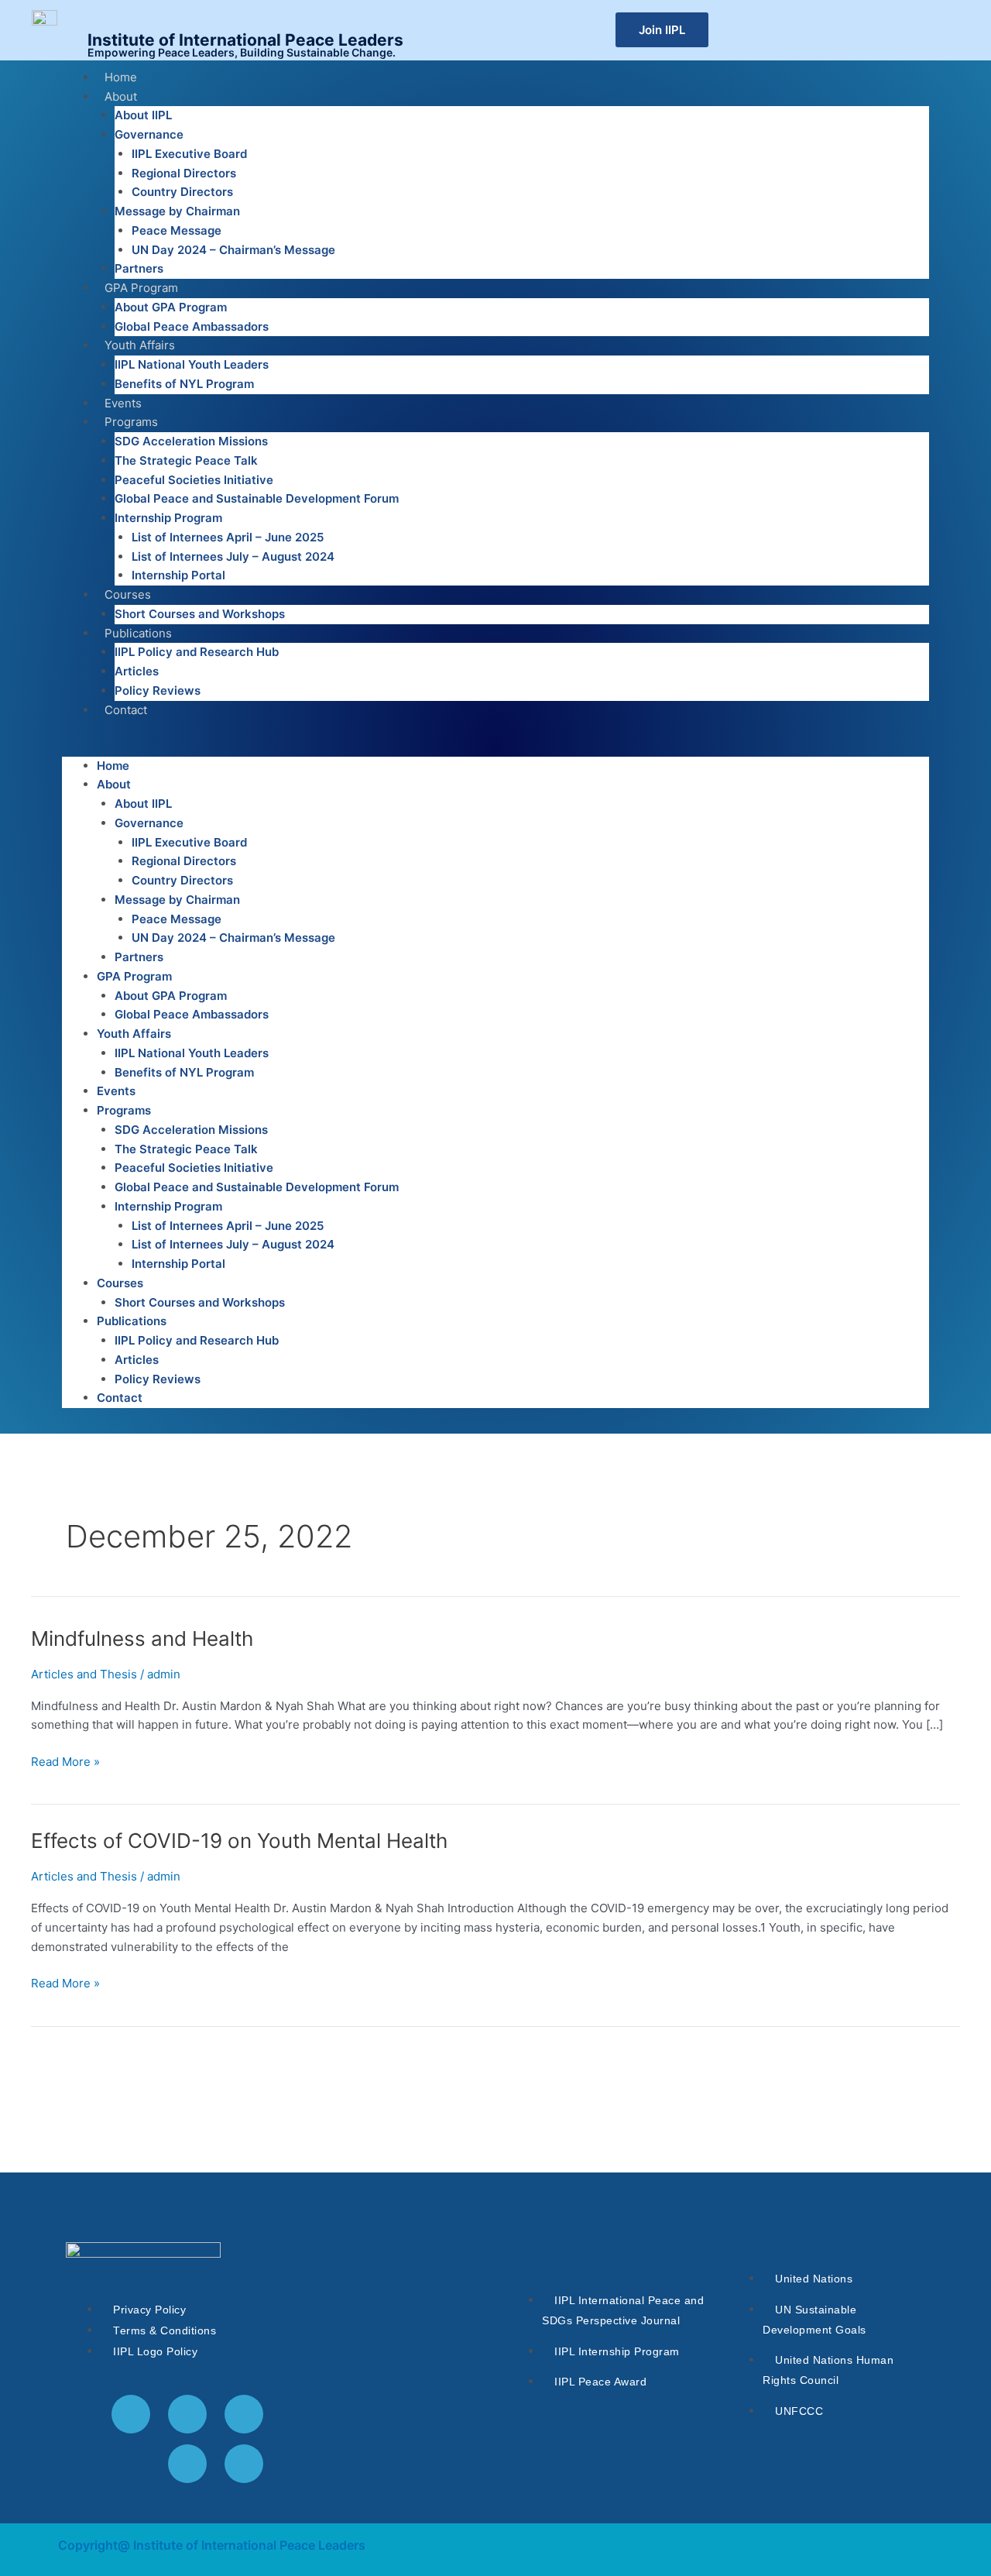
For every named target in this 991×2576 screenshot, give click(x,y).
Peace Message (177, 230)
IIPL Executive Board (189, 154)
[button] (495, 747)
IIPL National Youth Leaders (192, 364)
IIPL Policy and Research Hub (197, 652)
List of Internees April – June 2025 (228, 537)
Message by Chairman (177, 211)
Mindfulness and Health (142, 1638)
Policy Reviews (158, 690)
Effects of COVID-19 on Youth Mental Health (239, 1841)
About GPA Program (171, 307)
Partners (139, 268)
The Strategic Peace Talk (186, 460)
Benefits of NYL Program (184, 384)
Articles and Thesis (84, 1674)
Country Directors (182, 192)
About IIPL (143, 115)
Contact (126, 710)
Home (121, 77)
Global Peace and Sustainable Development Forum (257, 498)
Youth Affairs (140, 345)
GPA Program (141, 288)
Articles (137, 671)
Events (123, 403)
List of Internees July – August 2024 (233, 556)
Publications (138, 633)
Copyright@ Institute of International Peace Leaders (212, 2545)
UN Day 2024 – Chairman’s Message (233, 250)
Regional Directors (184, 173)
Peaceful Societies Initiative (194, 480)
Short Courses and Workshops (200, 614)
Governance (149, 134)
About (121, 96)
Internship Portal (178, 575)
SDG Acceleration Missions (191, 441)
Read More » (65, 1761)
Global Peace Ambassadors (192, 326)
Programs (131, 422)
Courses (128, 594)
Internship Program (168, 518)
